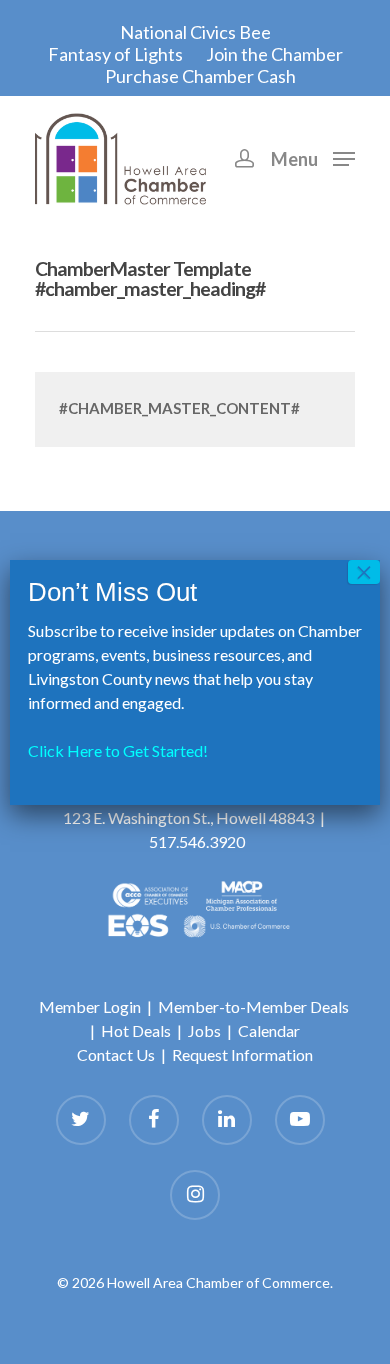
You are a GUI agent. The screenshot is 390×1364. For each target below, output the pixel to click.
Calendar (269, 1030)
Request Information (242, 1054)
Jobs (204, 1030)
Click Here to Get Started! (118, 750)
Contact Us (116, 1054)
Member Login (90, 1006)
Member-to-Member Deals (253, 1006)
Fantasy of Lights (115, 54)
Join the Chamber (274, 54)
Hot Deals (136, 1030)
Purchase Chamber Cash (200, 76)
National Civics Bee (195, 32)
